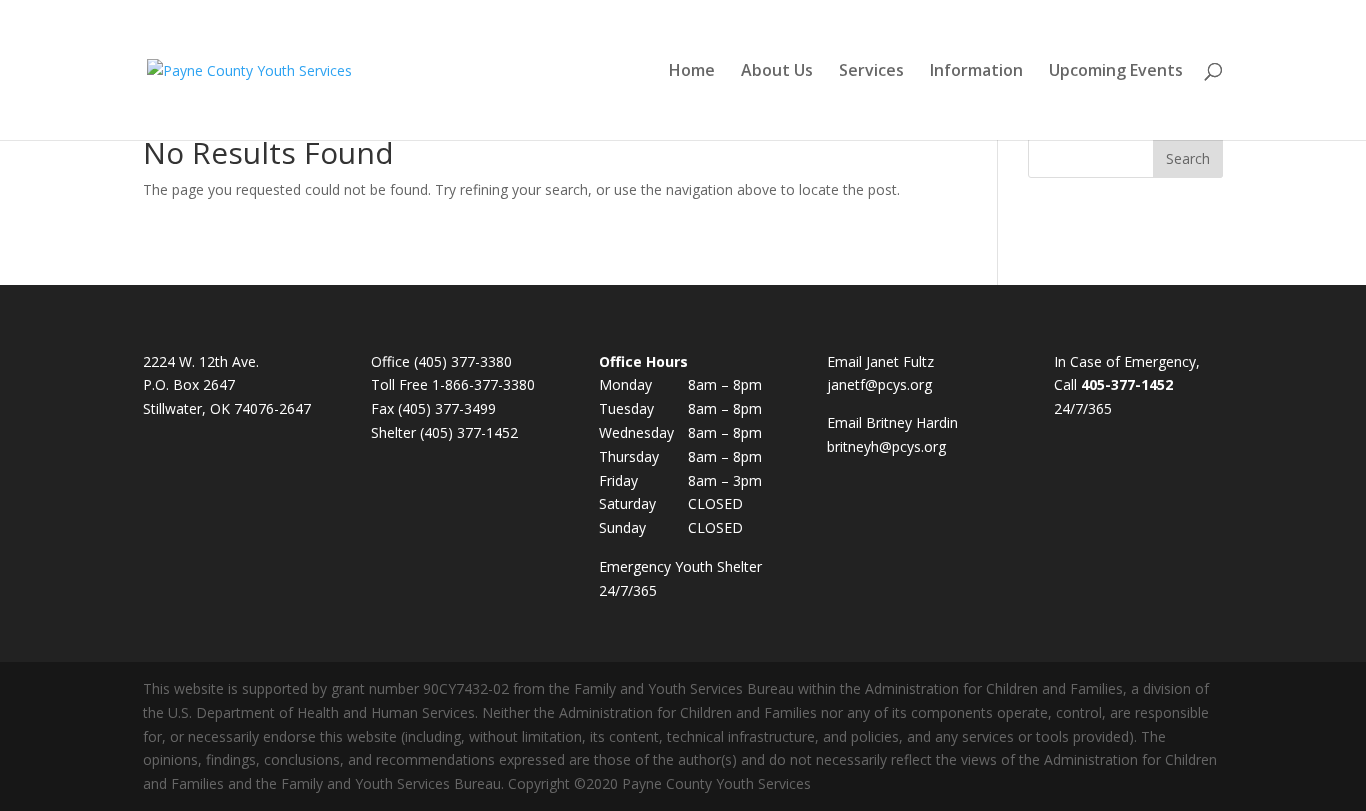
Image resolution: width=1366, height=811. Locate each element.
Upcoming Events (1116, 72)
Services (871, 72)
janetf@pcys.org (879, 384)
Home (692, 72)
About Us (777, 72)
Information (976, 72)
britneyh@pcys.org (886, 446)
